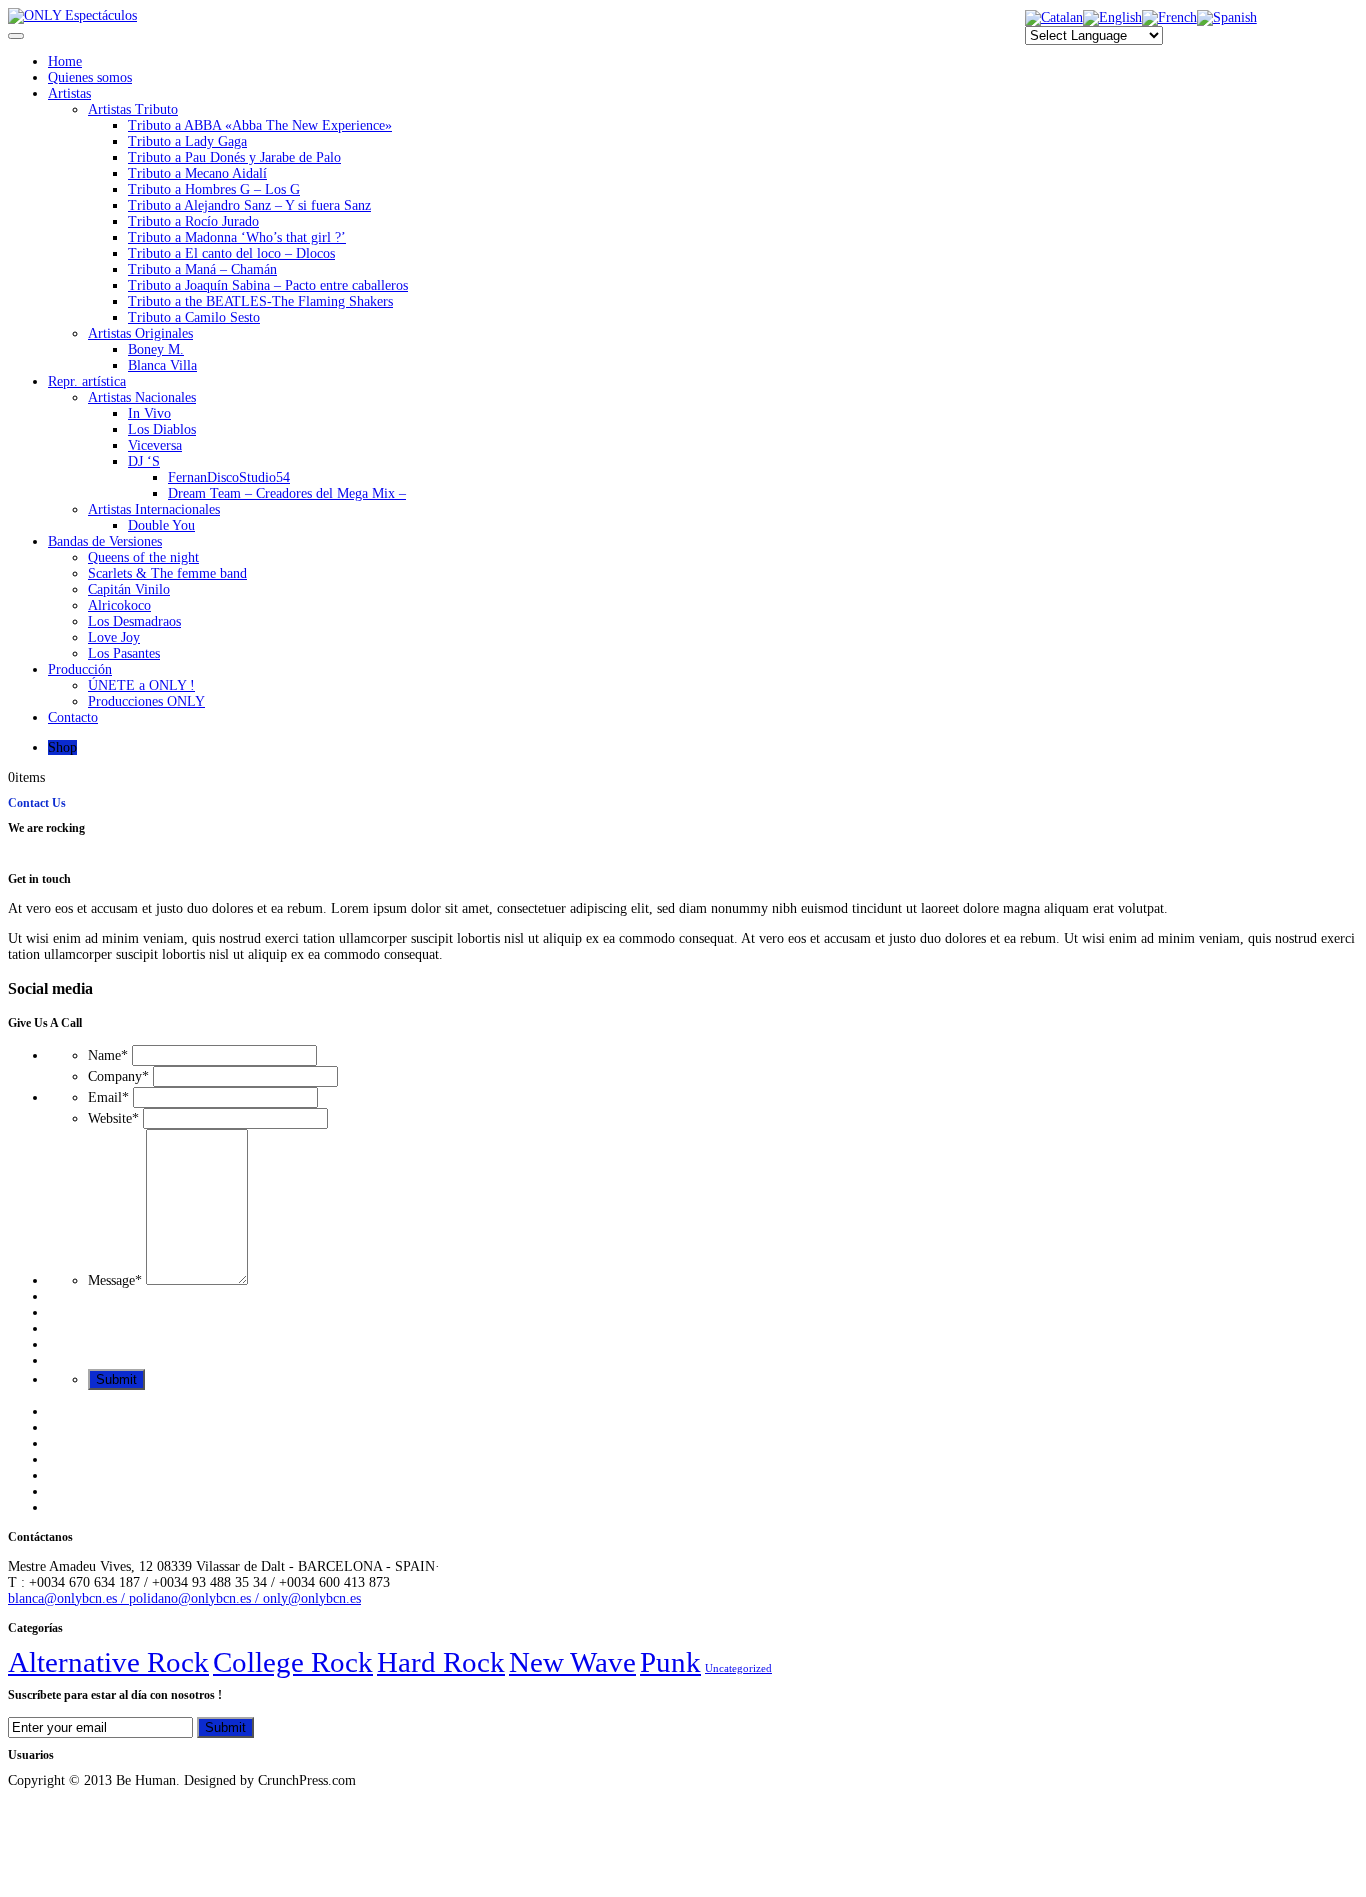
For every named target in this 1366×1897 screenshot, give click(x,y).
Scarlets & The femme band (167, 573)
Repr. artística (87, 381)
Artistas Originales (140, 333)
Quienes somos (90, 77)
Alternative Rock (108, 1662)
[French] (1169, 17)
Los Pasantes (124, 653)
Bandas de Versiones (105, 541)
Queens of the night (143, 557)
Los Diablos (162, 429)
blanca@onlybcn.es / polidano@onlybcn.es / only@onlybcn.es (184, 1598)
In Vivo (149, 413)
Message (115, 1280)
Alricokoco (119, 605)
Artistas (69, 93)
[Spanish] (1227, 17)
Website (113, 1118)
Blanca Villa (162, 365)
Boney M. (156, 349)
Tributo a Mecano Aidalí (197, 173)
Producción (80, 669)
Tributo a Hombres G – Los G (214, 189)
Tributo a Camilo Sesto (194, 317)
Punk (670, 1662)
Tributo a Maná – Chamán (202, 269)
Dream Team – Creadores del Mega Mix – (287, 493)
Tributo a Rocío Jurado (193, 221)
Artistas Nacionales (142, 397)
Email (108, 1097)
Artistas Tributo (133, 109)
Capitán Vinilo (129, 589)
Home (65, 61)
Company (118, 1076)
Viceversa (155, 445)
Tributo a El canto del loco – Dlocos (231, 253)
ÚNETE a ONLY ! (141, 685)
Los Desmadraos (134, 621)
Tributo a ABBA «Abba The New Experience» (260, 125)
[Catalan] (1054, 17)
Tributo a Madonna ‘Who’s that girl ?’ (237, 237)
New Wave (572, 1662)
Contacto (73, 717)
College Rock (293, 1662)
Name (108, 1055)
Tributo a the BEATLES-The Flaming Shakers (260, 301)
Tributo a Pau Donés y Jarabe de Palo (234, 157)
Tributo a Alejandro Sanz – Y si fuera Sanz (249, 205)
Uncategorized (738, 1668)
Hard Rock (441, 1662)
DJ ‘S (144, 461)
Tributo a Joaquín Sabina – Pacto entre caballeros (268, 285)
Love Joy (114, 637)
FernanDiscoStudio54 (229, 477)
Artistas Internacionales (154, 509)
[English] (1112, 17)
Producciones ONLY (146, 701)
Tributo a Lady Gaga (187, 141)
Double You (161, 525)
